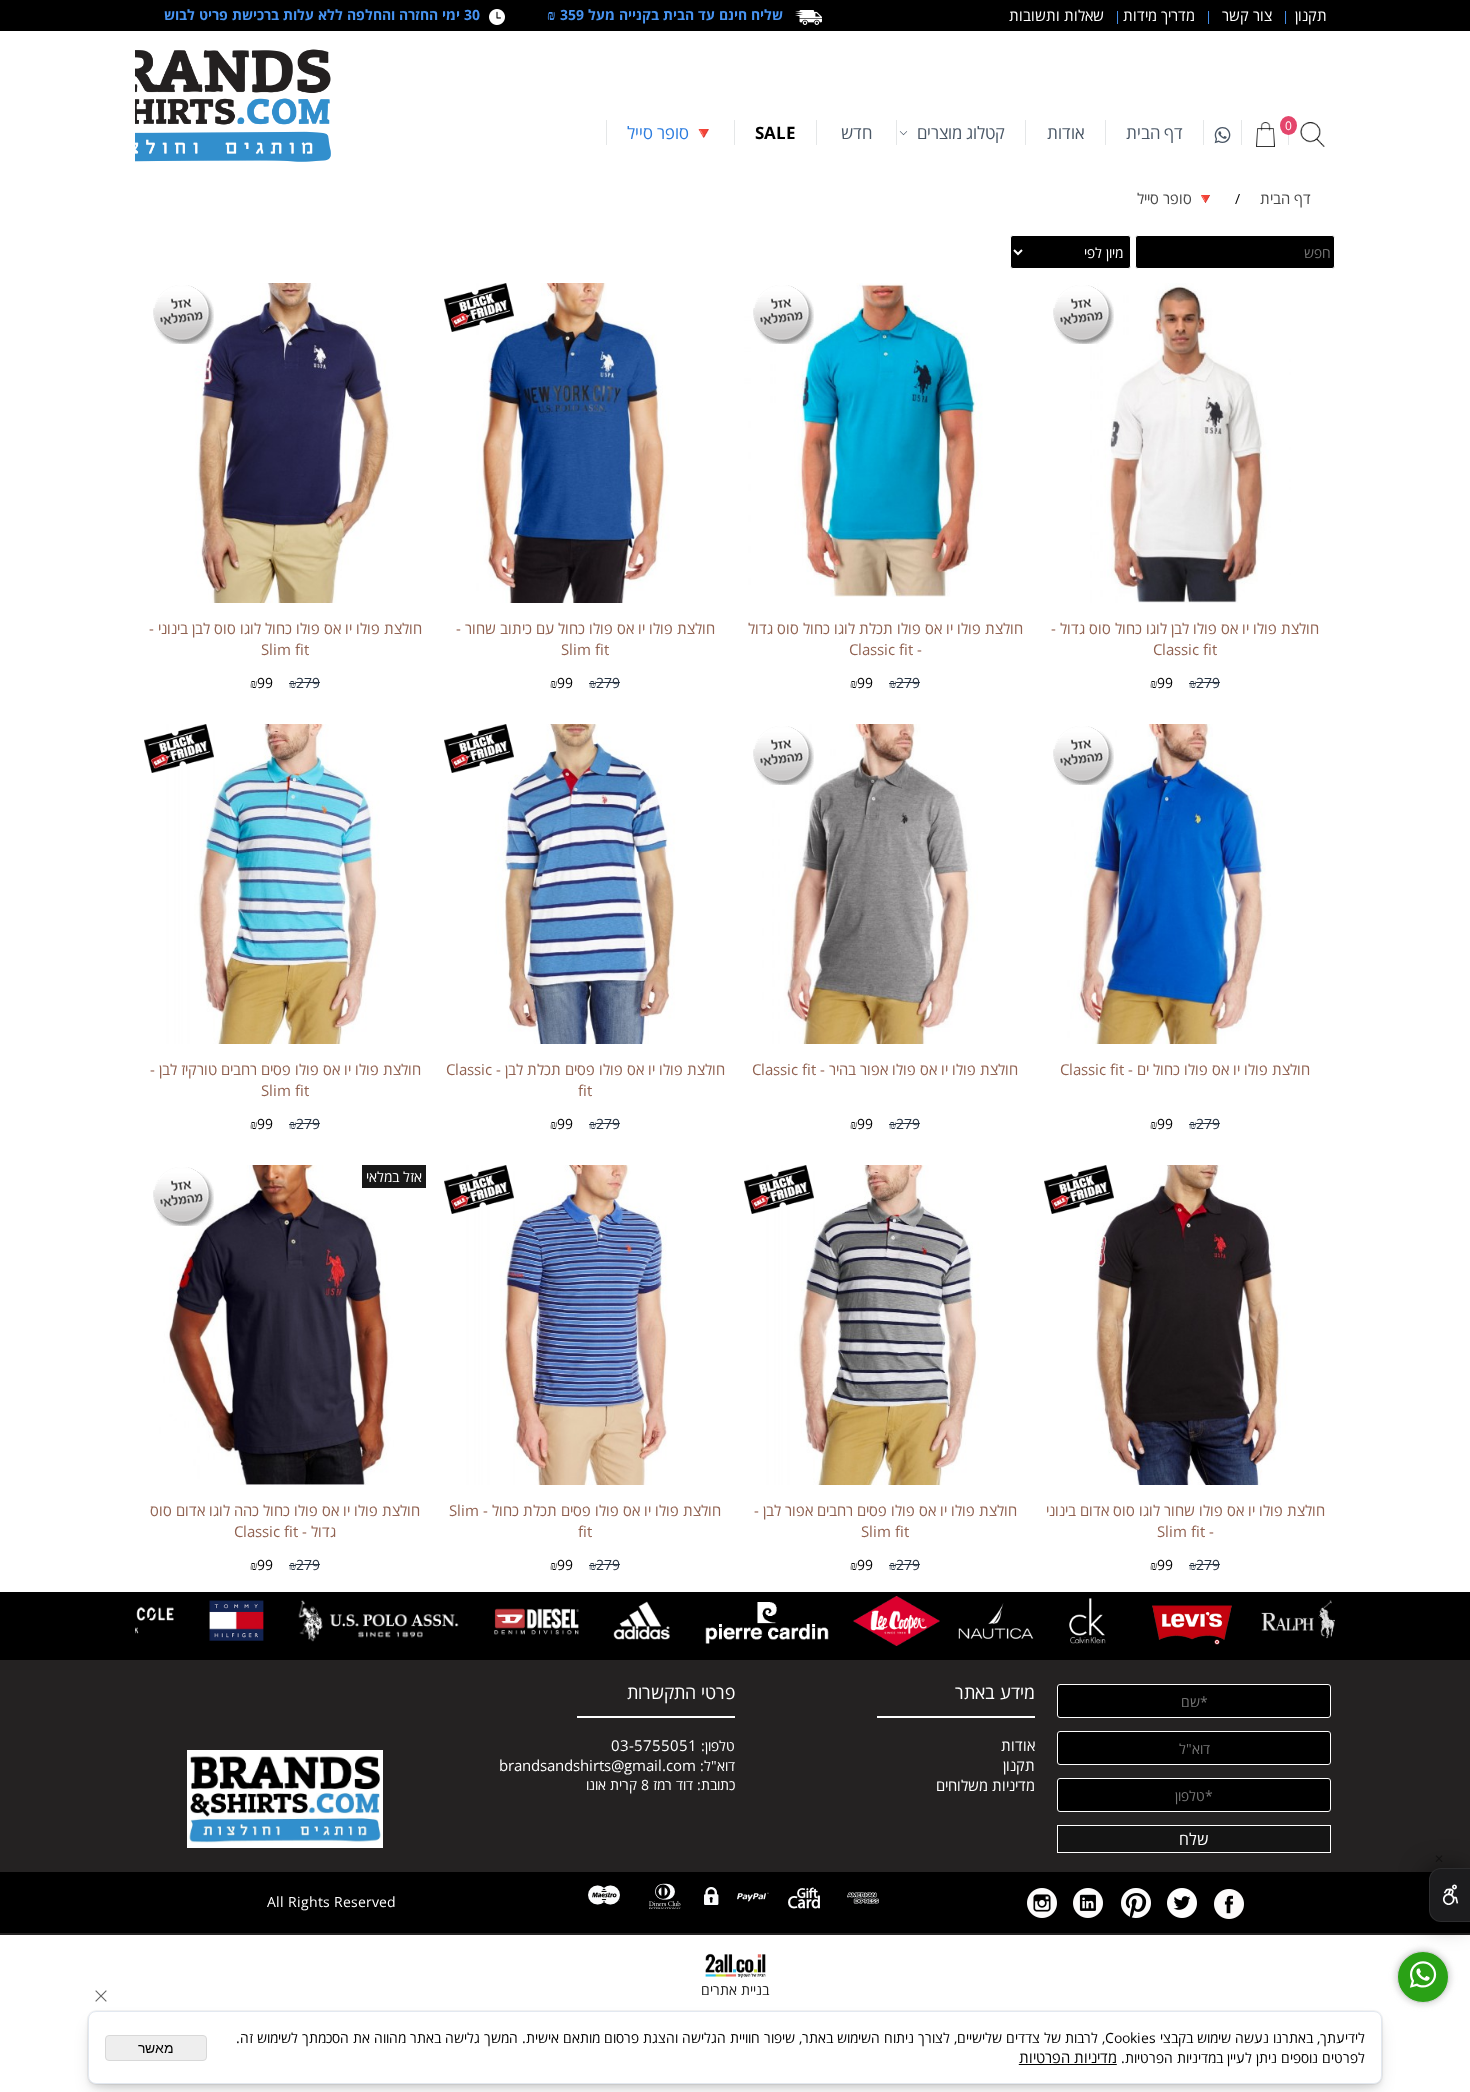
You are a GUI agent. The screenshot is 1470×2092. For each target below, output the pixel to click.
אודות (1066, 132)
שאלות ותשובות (1054, 15)
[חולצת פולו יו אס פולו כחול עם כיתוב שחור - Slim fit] (585, 597)
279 (1208, 682)
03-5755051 (654, 1745)
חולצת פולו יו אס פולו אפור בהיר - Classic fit (885, 1069)
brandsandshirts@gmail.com (597, 1765)
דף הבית (1154, 132)
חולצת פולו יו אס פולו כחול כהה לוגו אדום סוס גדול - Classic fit (285, 1520)
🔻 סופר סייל (670, 132)
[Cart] (1265, 133)
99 (1165, 682)
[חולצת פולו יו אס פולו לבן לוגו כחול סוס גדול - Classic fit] (1185, 597)
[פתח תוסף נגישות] (1449, 1895)
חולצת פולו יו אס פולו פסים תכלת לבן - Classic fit (585, 1079)
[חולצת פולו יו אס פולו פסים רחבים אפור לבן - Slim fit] (885, 1479)
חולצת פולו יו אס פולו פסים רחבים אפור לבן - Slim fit (885, 1520)
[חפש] (1312, 133)
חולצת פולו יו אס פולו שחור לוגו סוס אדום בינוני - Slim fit (1185, 1520)
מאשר (156, 2048)
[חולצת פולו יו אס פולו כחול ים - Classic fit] (1184, 1038)
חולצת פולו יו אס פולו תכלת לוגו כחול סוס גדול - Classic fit (885, 638)
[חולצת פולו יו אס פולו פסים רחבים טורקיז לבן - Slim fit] (285, 1038)
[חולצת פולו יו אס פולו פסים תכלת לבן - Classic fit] (585, 1038)
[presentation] (1316, 1621)
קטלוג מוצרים (961, 132)
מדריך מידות (1157, 15)
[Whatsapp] (1222, 132)
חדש (856, 132)
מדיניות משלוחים (985, 1785)
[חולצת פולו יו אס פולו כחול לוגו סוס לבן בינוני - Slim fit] (285, 597)
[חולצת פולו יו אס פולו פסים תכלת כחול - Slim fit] (585, 1479)
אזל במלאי (394, 1176)
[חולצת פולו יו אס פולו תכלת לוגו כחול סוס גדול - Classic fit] (885, 591)
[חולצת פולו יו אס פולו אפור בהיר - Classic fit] (885, 1038)
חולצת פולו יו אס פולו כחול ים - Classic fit (1185, 1069)
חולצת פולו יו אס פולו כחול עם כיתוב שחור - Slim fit (585, 638)
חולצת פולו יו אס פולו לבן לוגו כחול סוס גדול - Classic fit (1185, 638)
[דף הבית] (205, 106)
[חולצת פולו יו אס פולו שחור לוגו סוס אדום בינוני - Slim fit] (1185, 1479)
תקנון (1307, 15)
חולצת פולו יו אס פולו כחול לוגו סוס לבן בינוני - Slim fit (285, 638)
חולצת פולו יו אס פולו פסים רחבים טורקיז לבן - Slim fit (285, 1079)
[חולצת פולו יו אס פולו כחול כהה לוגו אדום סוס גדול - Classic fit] (285, 1479)
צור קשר (1245, 15)
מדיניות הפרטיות (1068, 2057)
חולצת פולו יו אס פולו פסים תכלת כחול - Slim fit (585, 1520)
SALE (775, 132)
